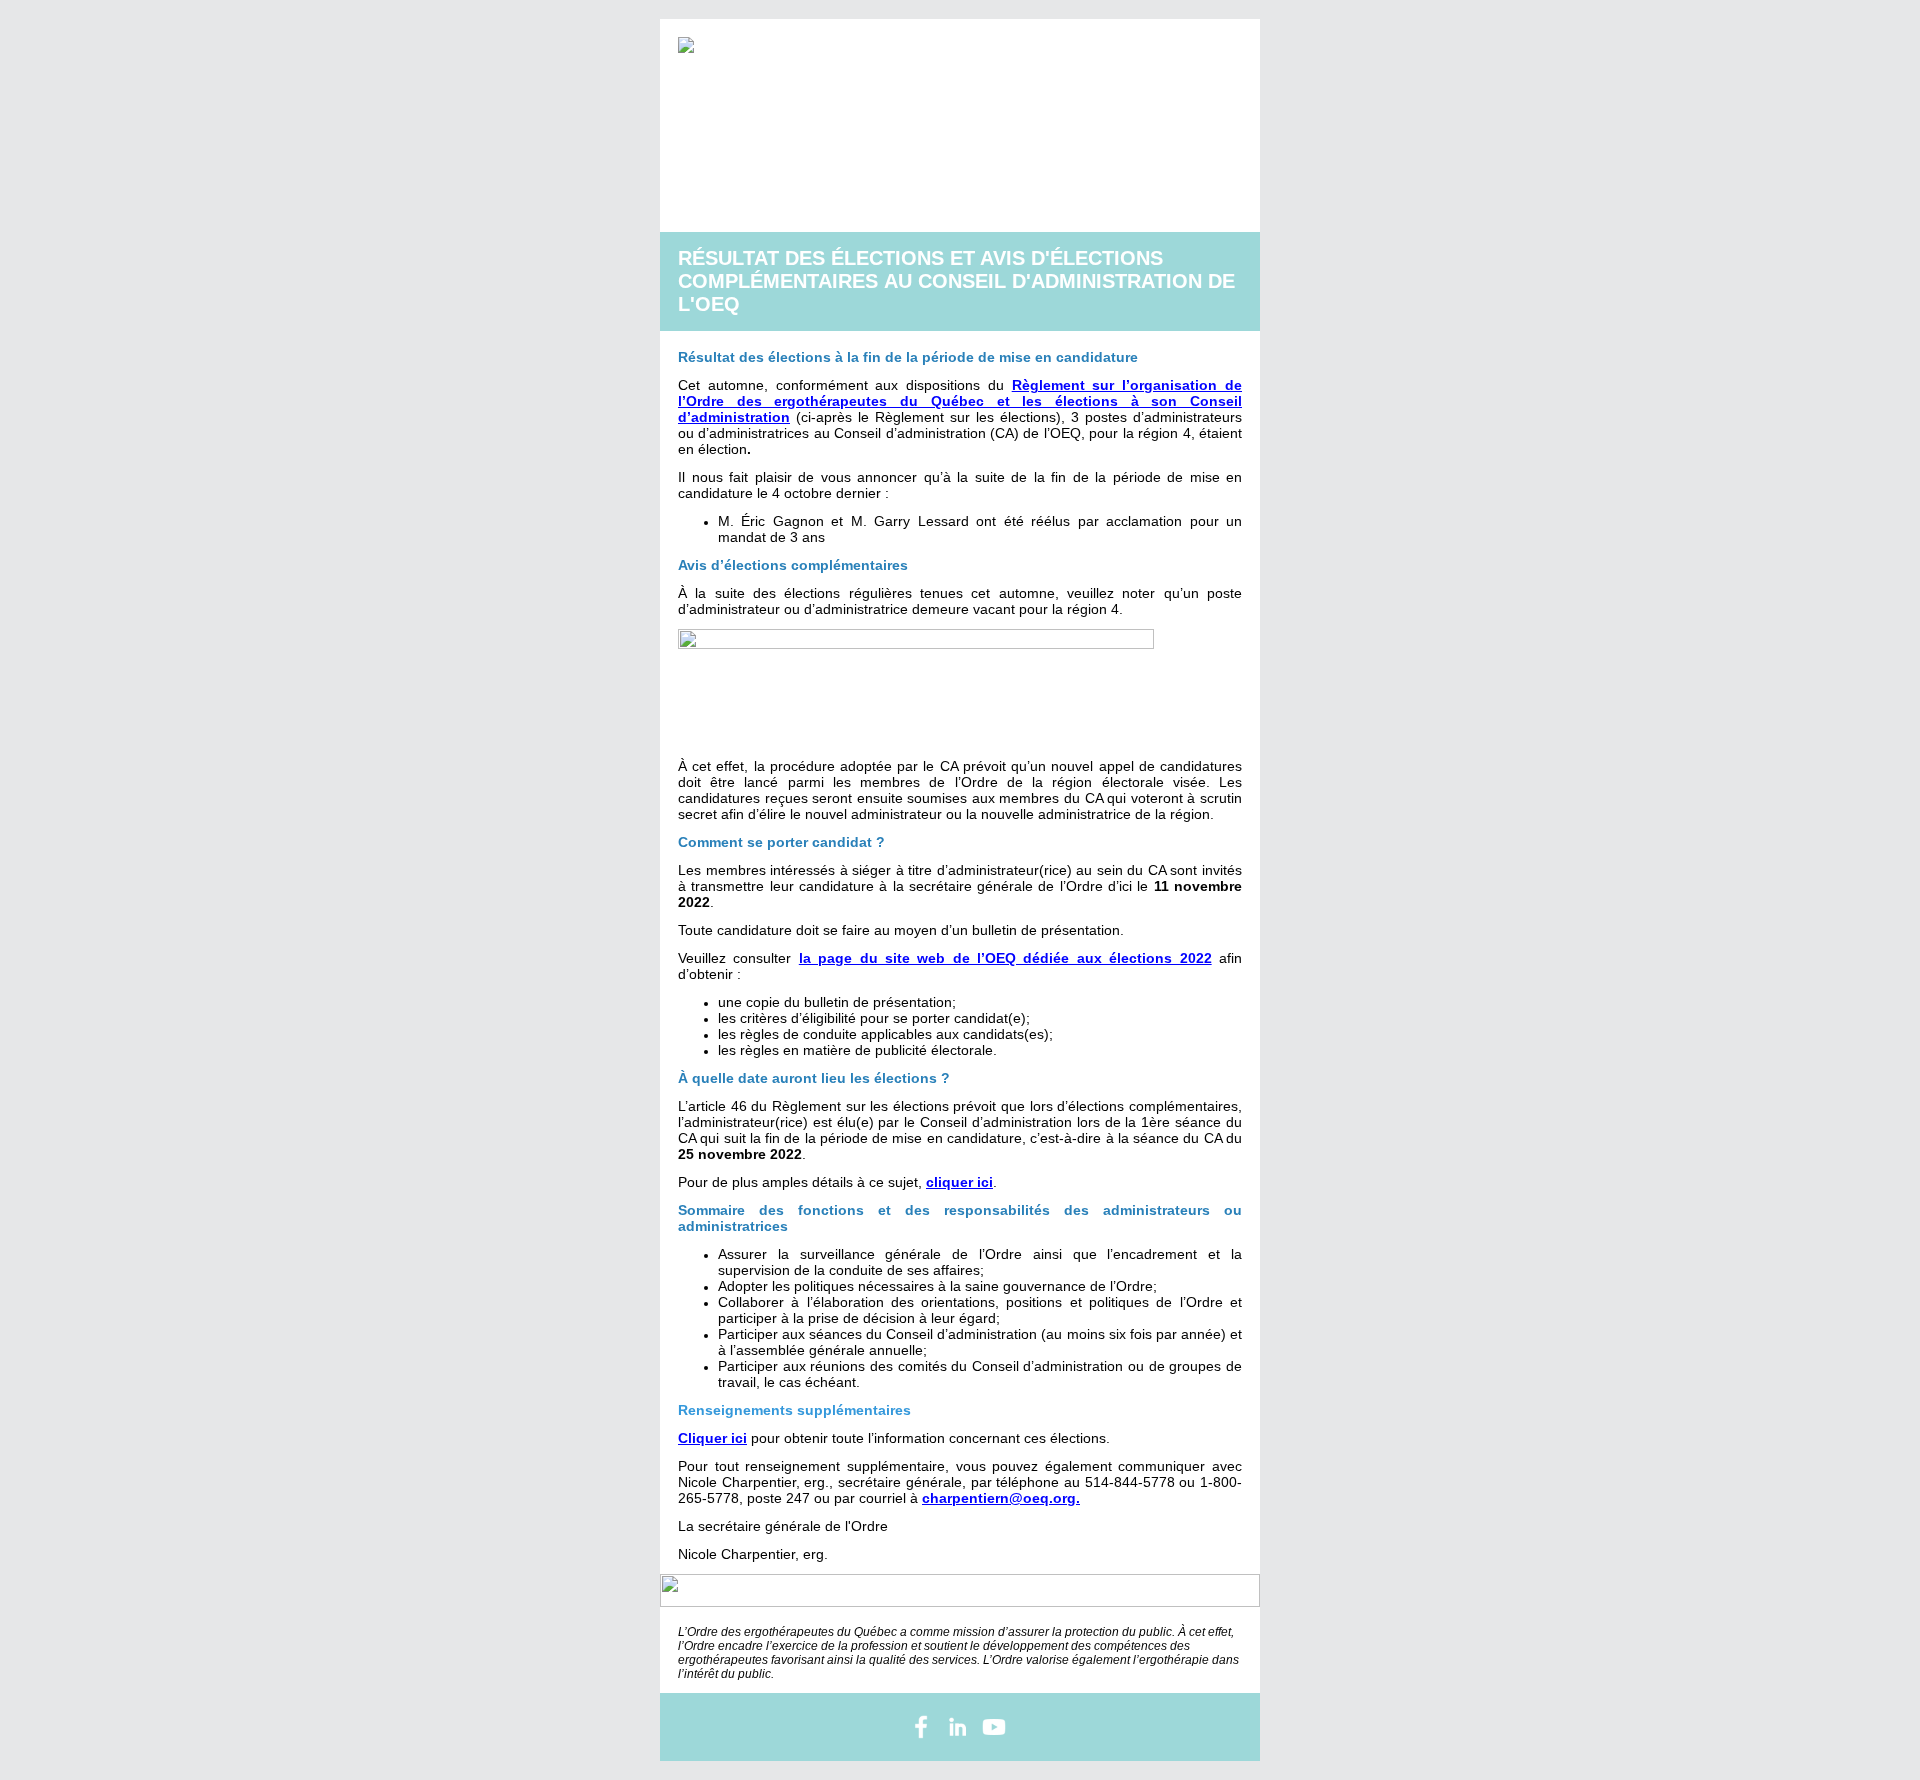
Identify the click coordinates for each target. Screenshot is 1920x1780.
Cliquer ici (712, 1438)
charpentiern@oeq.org (999, 1498)
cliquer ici (959, 1182)
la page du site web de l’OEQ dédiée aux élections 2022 (1005, 958)
